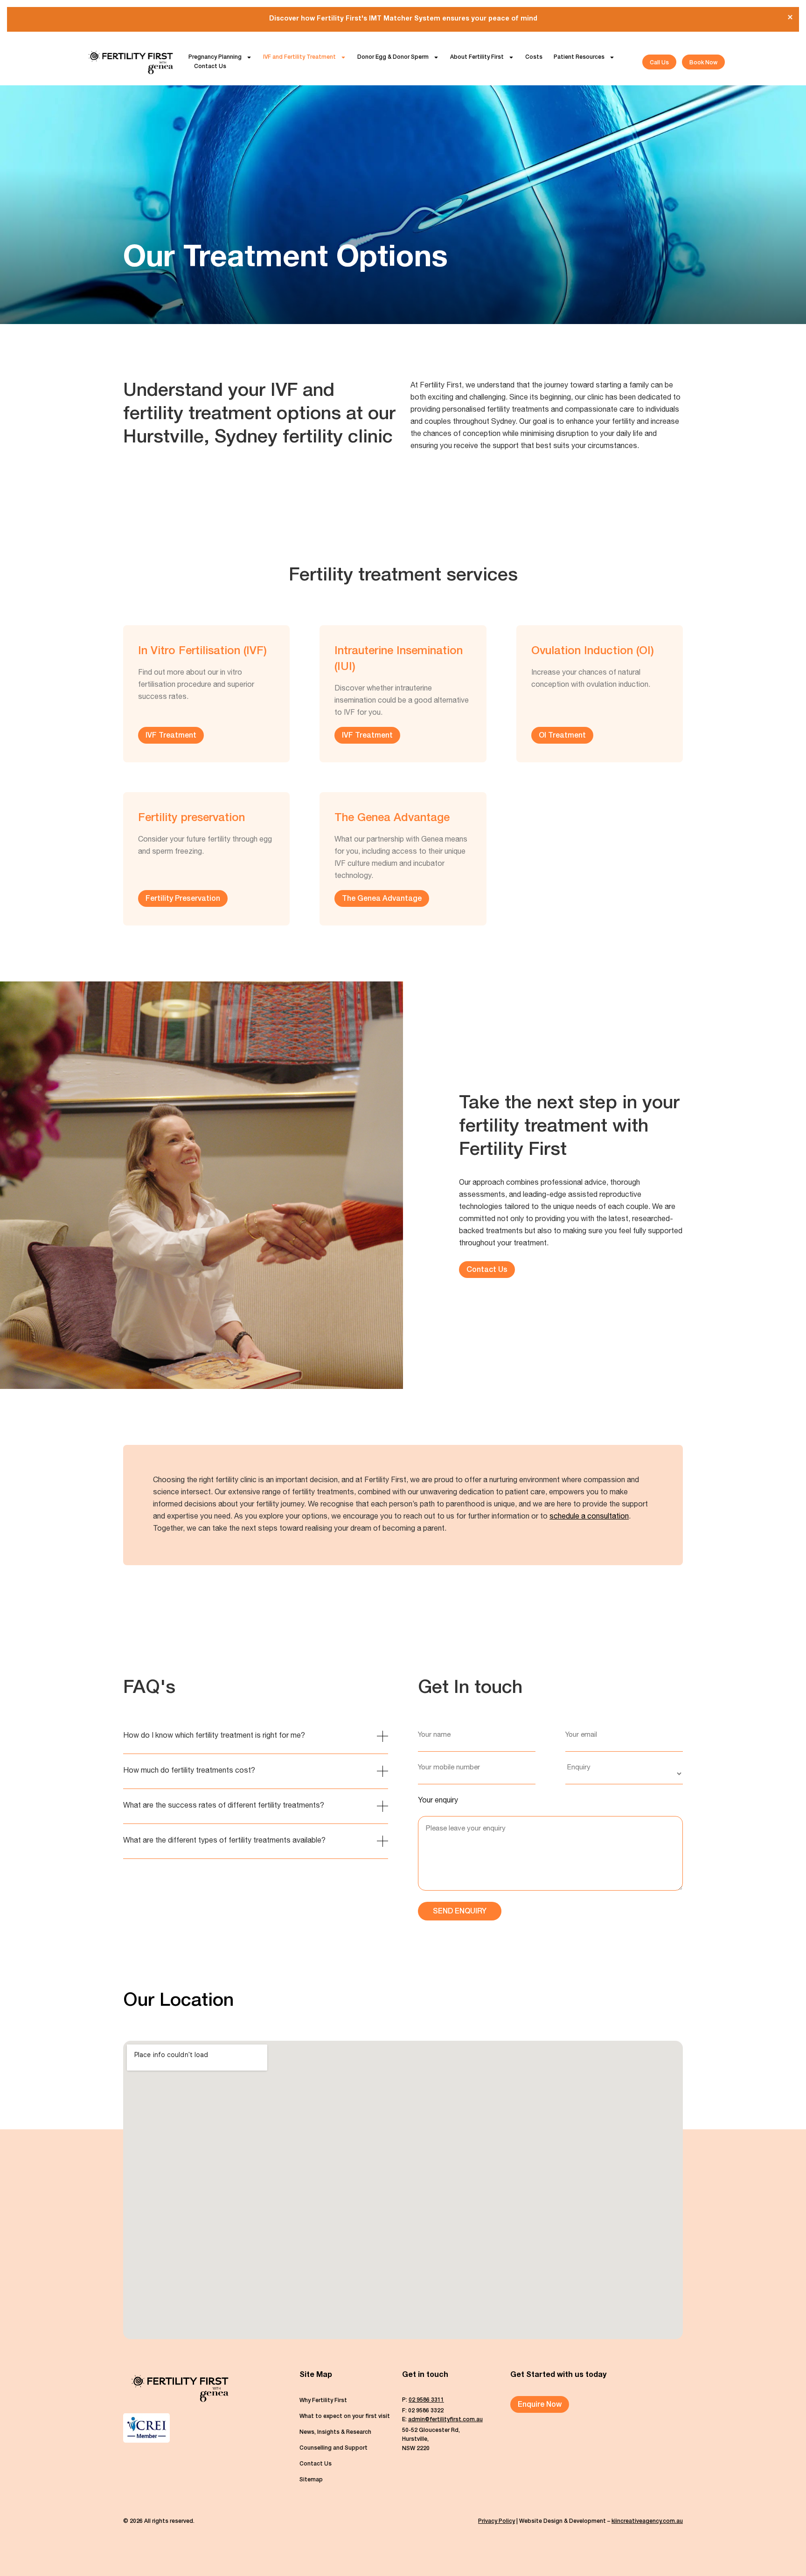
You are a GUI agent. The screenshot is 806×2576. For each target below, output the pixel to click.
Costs (534, 57)
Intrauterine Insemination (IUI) (399, 660)
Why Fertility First (323, 2401)
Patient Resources (579, 57)
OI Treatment (562, 736)
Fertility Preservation (183, 899)
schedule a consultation (589, 1517)
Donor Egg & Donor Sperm (393, 57)
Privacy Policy (497, 2521)
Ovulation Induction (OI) (593, 652)
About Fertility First (477, 57)
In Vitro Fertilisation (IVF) (202, 652)
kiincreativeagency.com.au (647, 2521)
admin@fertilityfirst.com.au (445, 2420)
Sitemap (311, 2480)
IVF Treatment (171, 736)
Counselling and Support (334, 2448)
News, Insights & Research (335, 2432)
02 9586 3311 (426, 2400)
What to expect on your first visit (345, 2417)
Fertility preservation (191, 819)
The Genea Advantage (392, 819)
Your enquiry (438, 1801)
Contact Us (210, 67)
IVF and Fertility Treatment (299, 57)
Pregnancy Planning (215, 57)
